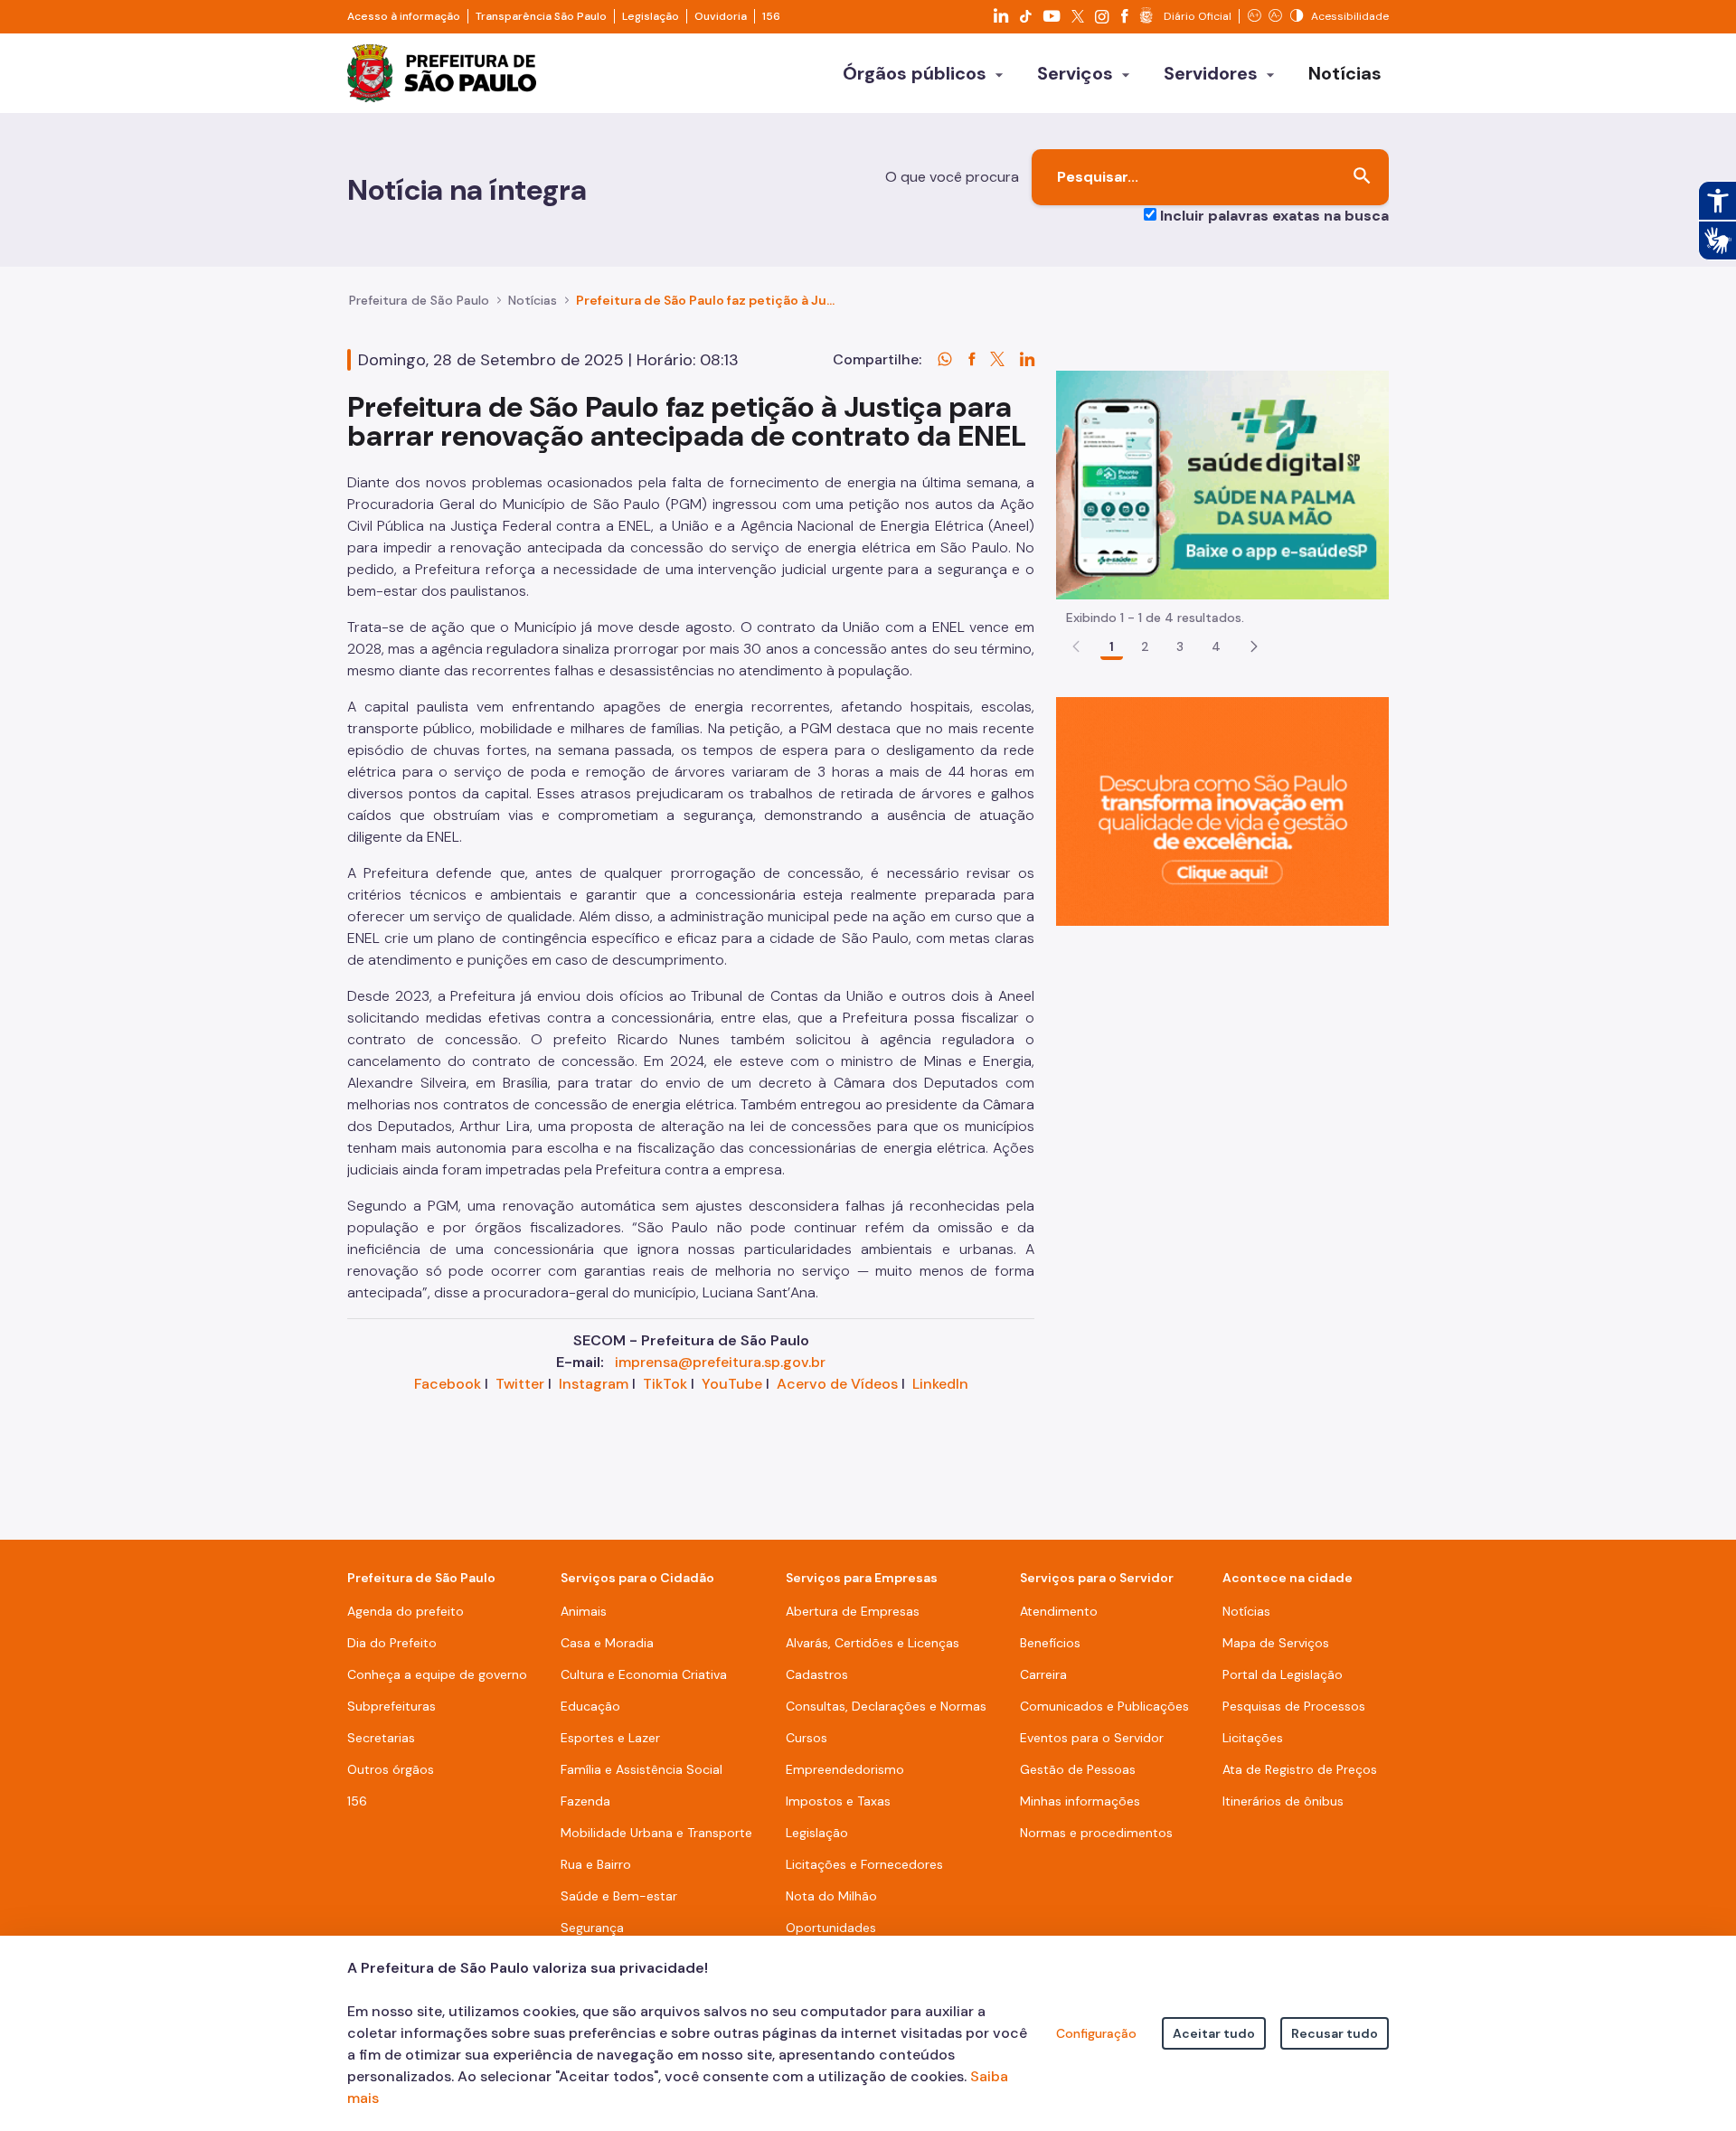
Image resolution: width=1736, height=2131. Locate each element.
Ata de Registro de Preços (1300, 1769)
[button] (1254, 646)
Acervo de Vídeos (837, 1384)
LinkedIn (940, 1384)
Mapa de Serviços (1276, 1643)
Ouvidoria (721, 16)
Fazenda (585, 1801)
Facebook (448, 1384)
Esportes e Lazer (610, 1738)
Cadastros (817, 1674)
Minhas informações (1080, 1801)
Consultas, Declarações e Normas (886, 1706)
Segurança (592, 1928)
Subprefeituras (392, 1706)
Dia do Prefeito (392, 1643)
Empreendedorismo (845, 1769)
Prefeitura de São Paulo (419, 300)
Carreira (1043, 1674)
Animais (584, 1611)
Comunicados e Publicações (1104, 1706)
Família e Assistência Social (642, 1769)
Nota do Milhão (831, 1896)
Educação (590, 1706)
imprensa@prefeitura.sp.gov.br (720, 1362)
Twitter (520, 1384)
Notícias (533, 300)
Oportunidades (831, 1928)
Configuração (1096, 2033)
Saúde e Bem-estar (619, 1896)
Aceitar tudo (1214, 2033)
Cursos (807, 1738)
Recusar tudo (1335, 2033)
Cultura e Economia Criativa (644, 1674)
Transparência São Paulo (541, 16)
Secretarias (381, 1738)
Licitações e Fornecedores (864, 1864)
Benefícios (1050, 1643)
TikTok (665, 1384)
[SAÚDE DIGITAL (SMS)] (1222, 484)
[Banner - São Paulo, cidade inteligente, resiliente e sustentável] (1222, 811)
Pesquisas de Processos (1294, 1706)
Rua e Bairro (596, 1864)
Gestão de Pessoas (1078, 1769)
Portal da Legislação (1283, 1674)
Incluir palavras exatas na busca (1274, 216)
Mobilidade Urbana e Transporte (656, 1833)
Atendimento (1059, 1611)
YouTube (732, 1384)
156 (771, 16)
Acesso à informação (404, 16)
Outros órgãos (391, 1769)
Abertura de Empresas (853, 1611)
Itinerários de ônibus (1283, 1801)
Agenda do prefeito (406, 1611)
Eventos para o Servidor (1092, 1738)
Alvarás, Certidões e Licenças (873, 1643)
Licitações (1253, 1738)
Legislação (651, 16)
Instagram (594, 1384)
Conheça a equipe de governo (437, 1674)
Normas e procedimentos (1096, 1833)
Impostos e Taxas (838, 1801)
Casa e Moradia (607, 1643)
